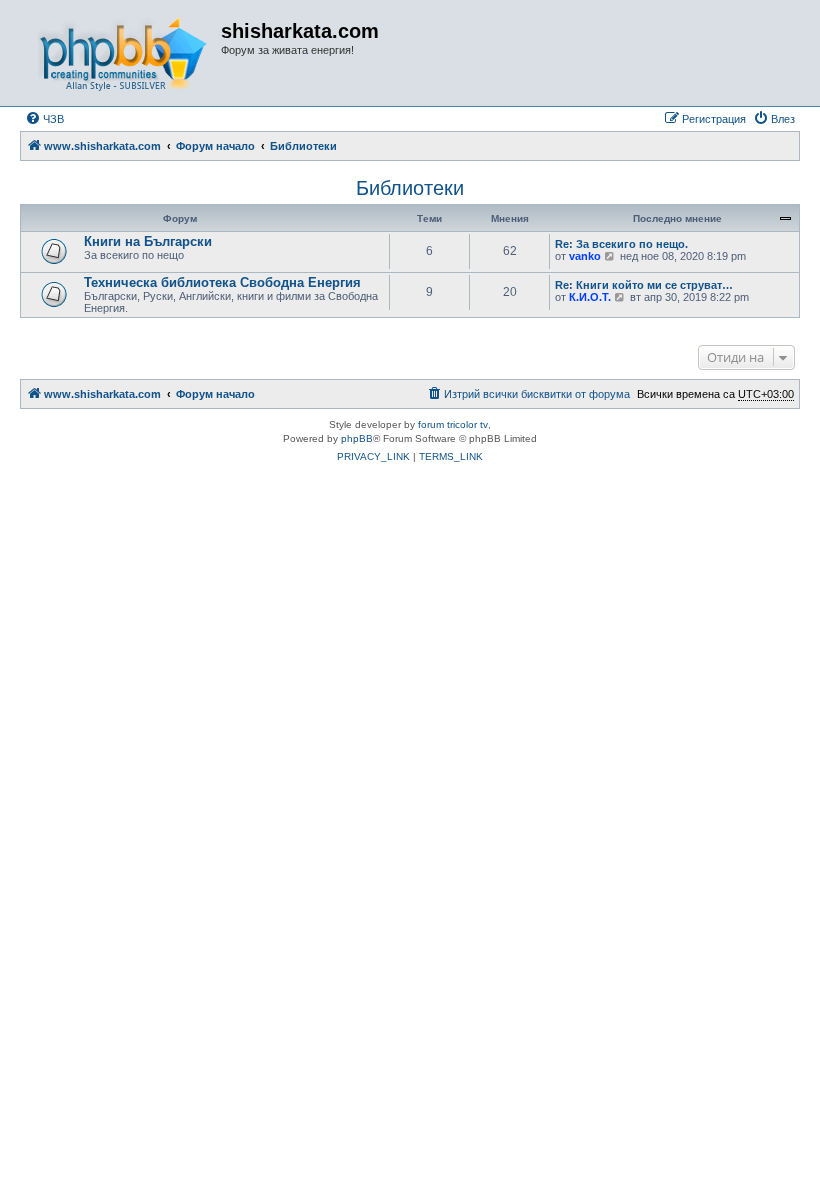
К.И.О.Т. (590, 297)
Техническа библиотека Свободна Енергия (222, 282)
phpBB (357, 438)
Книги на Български (148, 241)
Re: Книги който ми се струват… (644, 285)
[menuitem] (44, 119)
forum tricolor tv (453, 424)
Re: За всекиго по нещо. (621, 244)
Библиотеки (410, 188)
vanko (585, 256)
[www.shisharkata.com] (123, 53)
